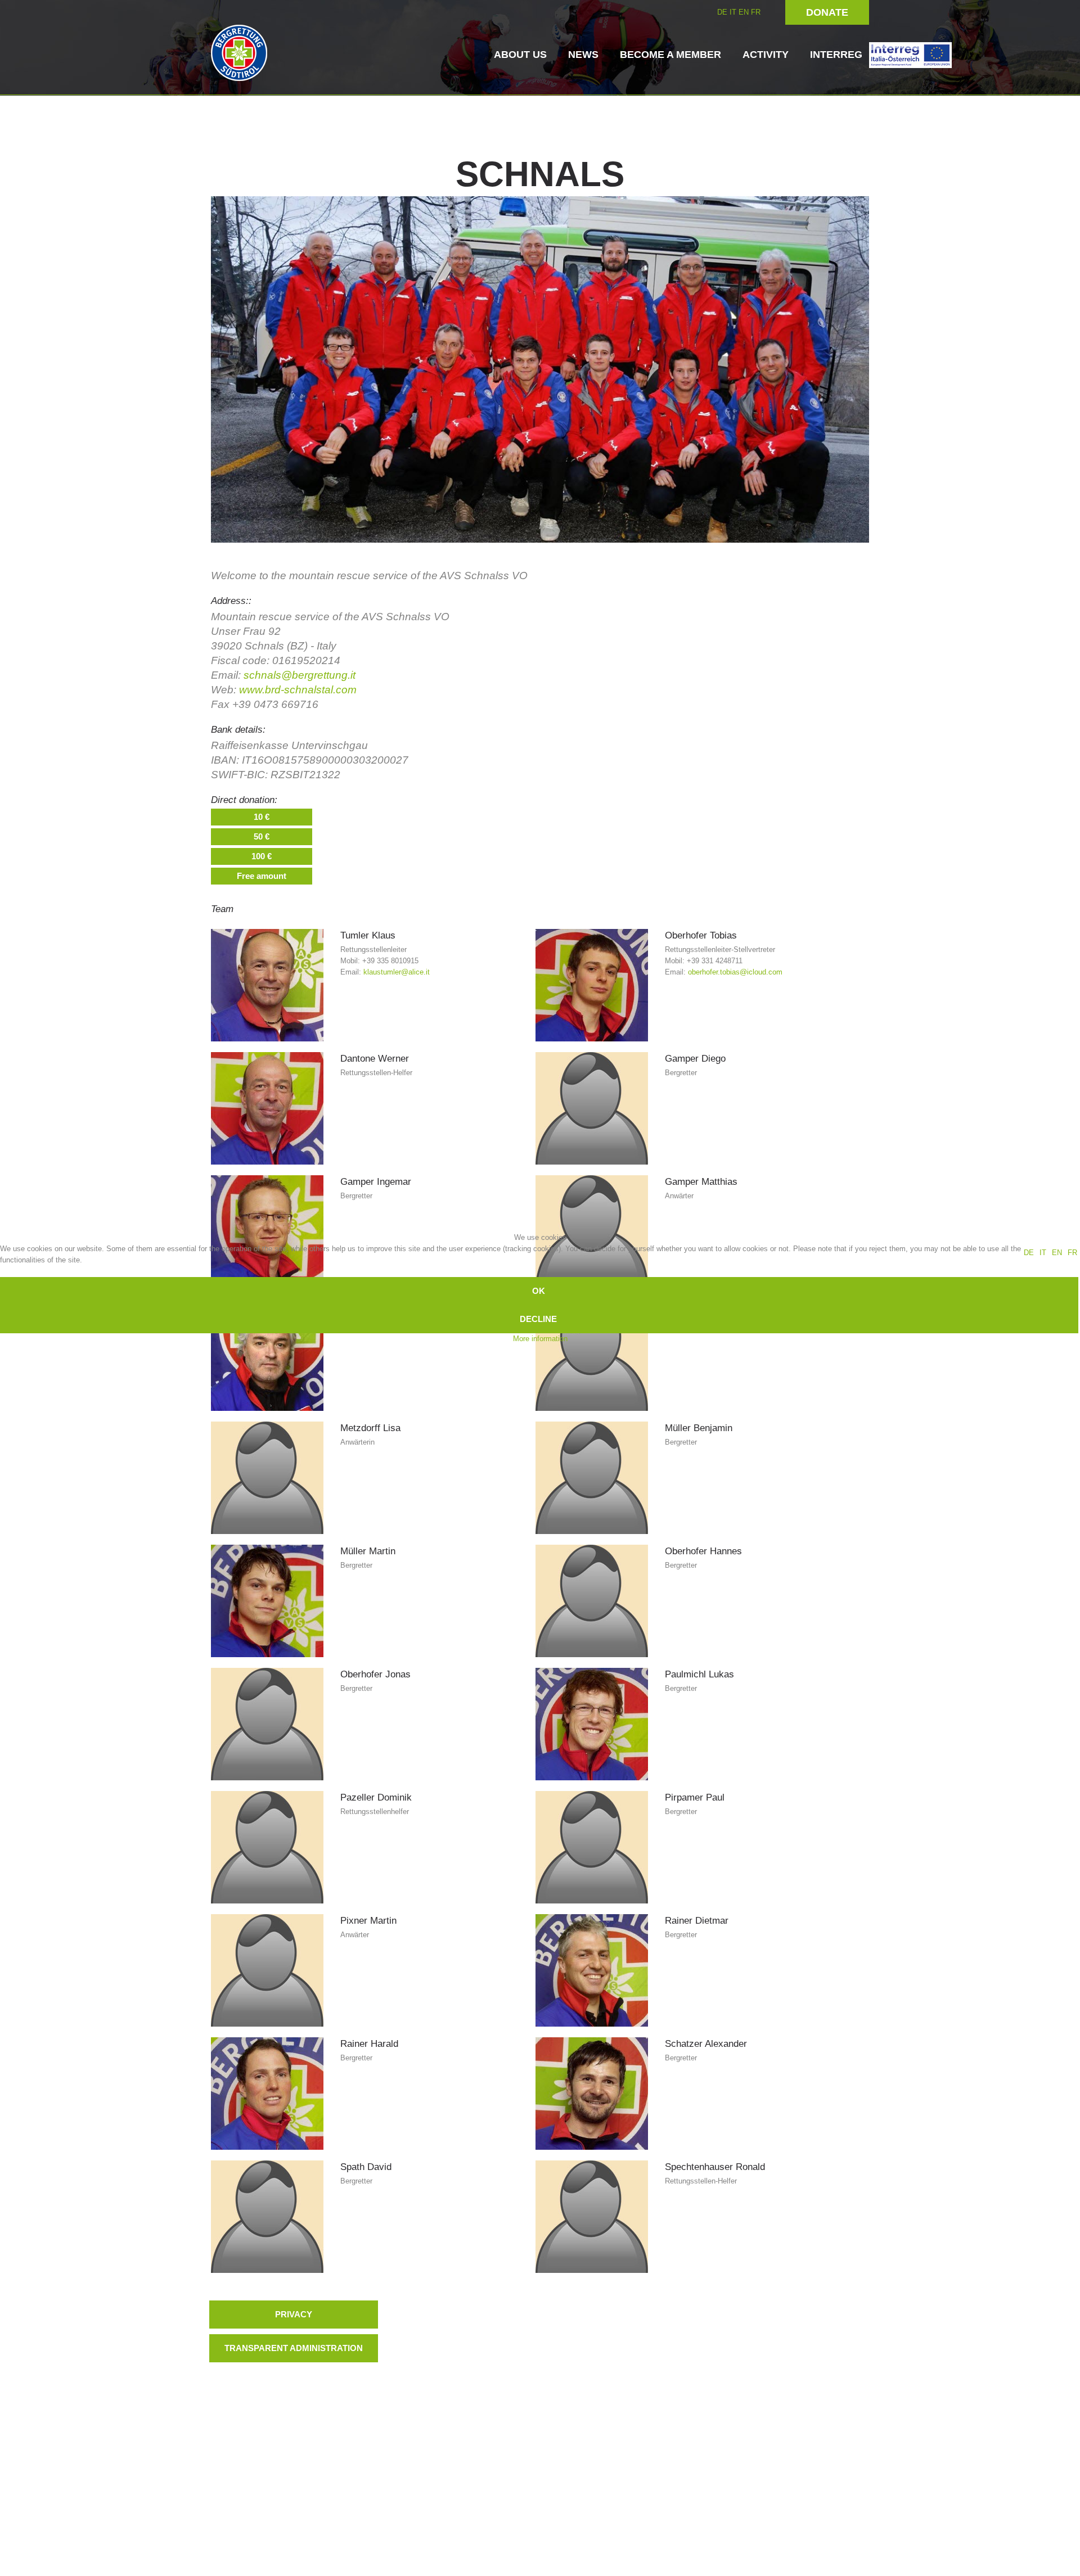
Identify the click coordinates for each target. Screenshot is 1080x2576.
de (1029, 1253)
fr (1072, 1253)
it (1043, 1253)
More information (540, 1339)
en (1057, 1253)
